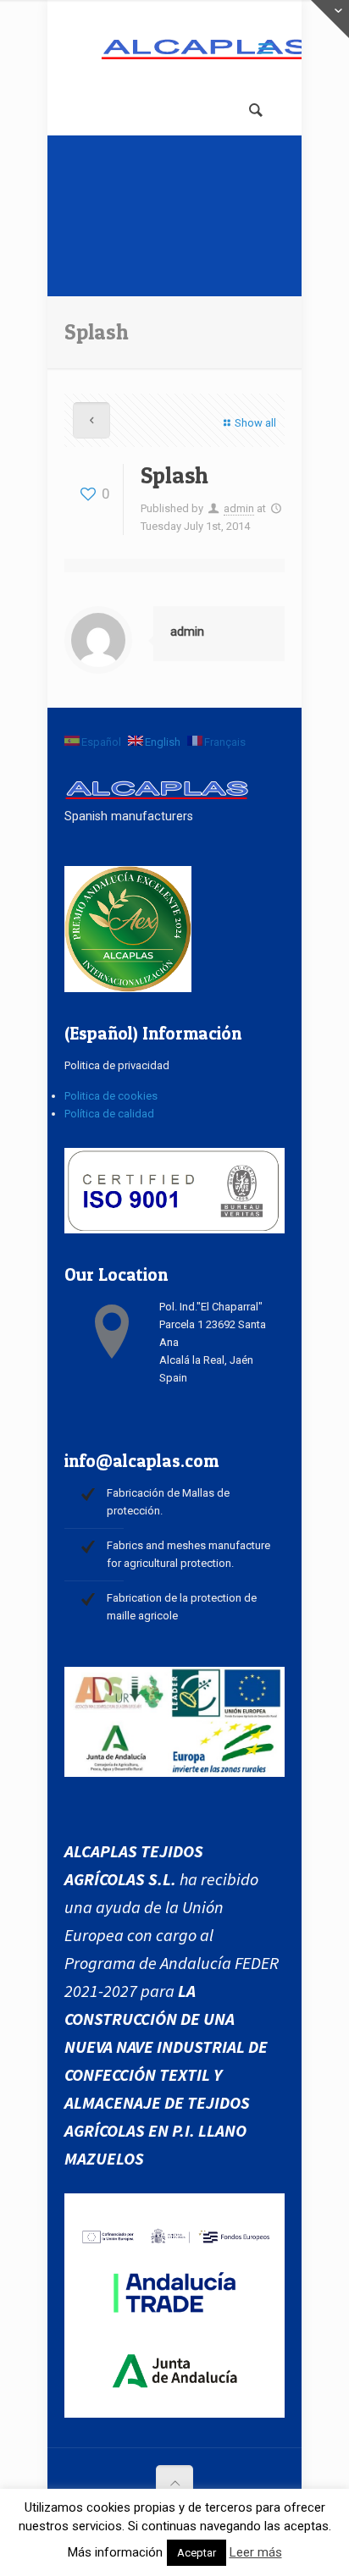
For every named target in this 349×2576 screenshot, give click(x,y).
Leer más (256, 2552)
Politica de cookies (111, 1096)
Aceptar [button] (197, 2553)
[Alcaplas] (174, 51)
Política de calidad (109, 1114)
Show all (255, 423)
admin (239, 508)
